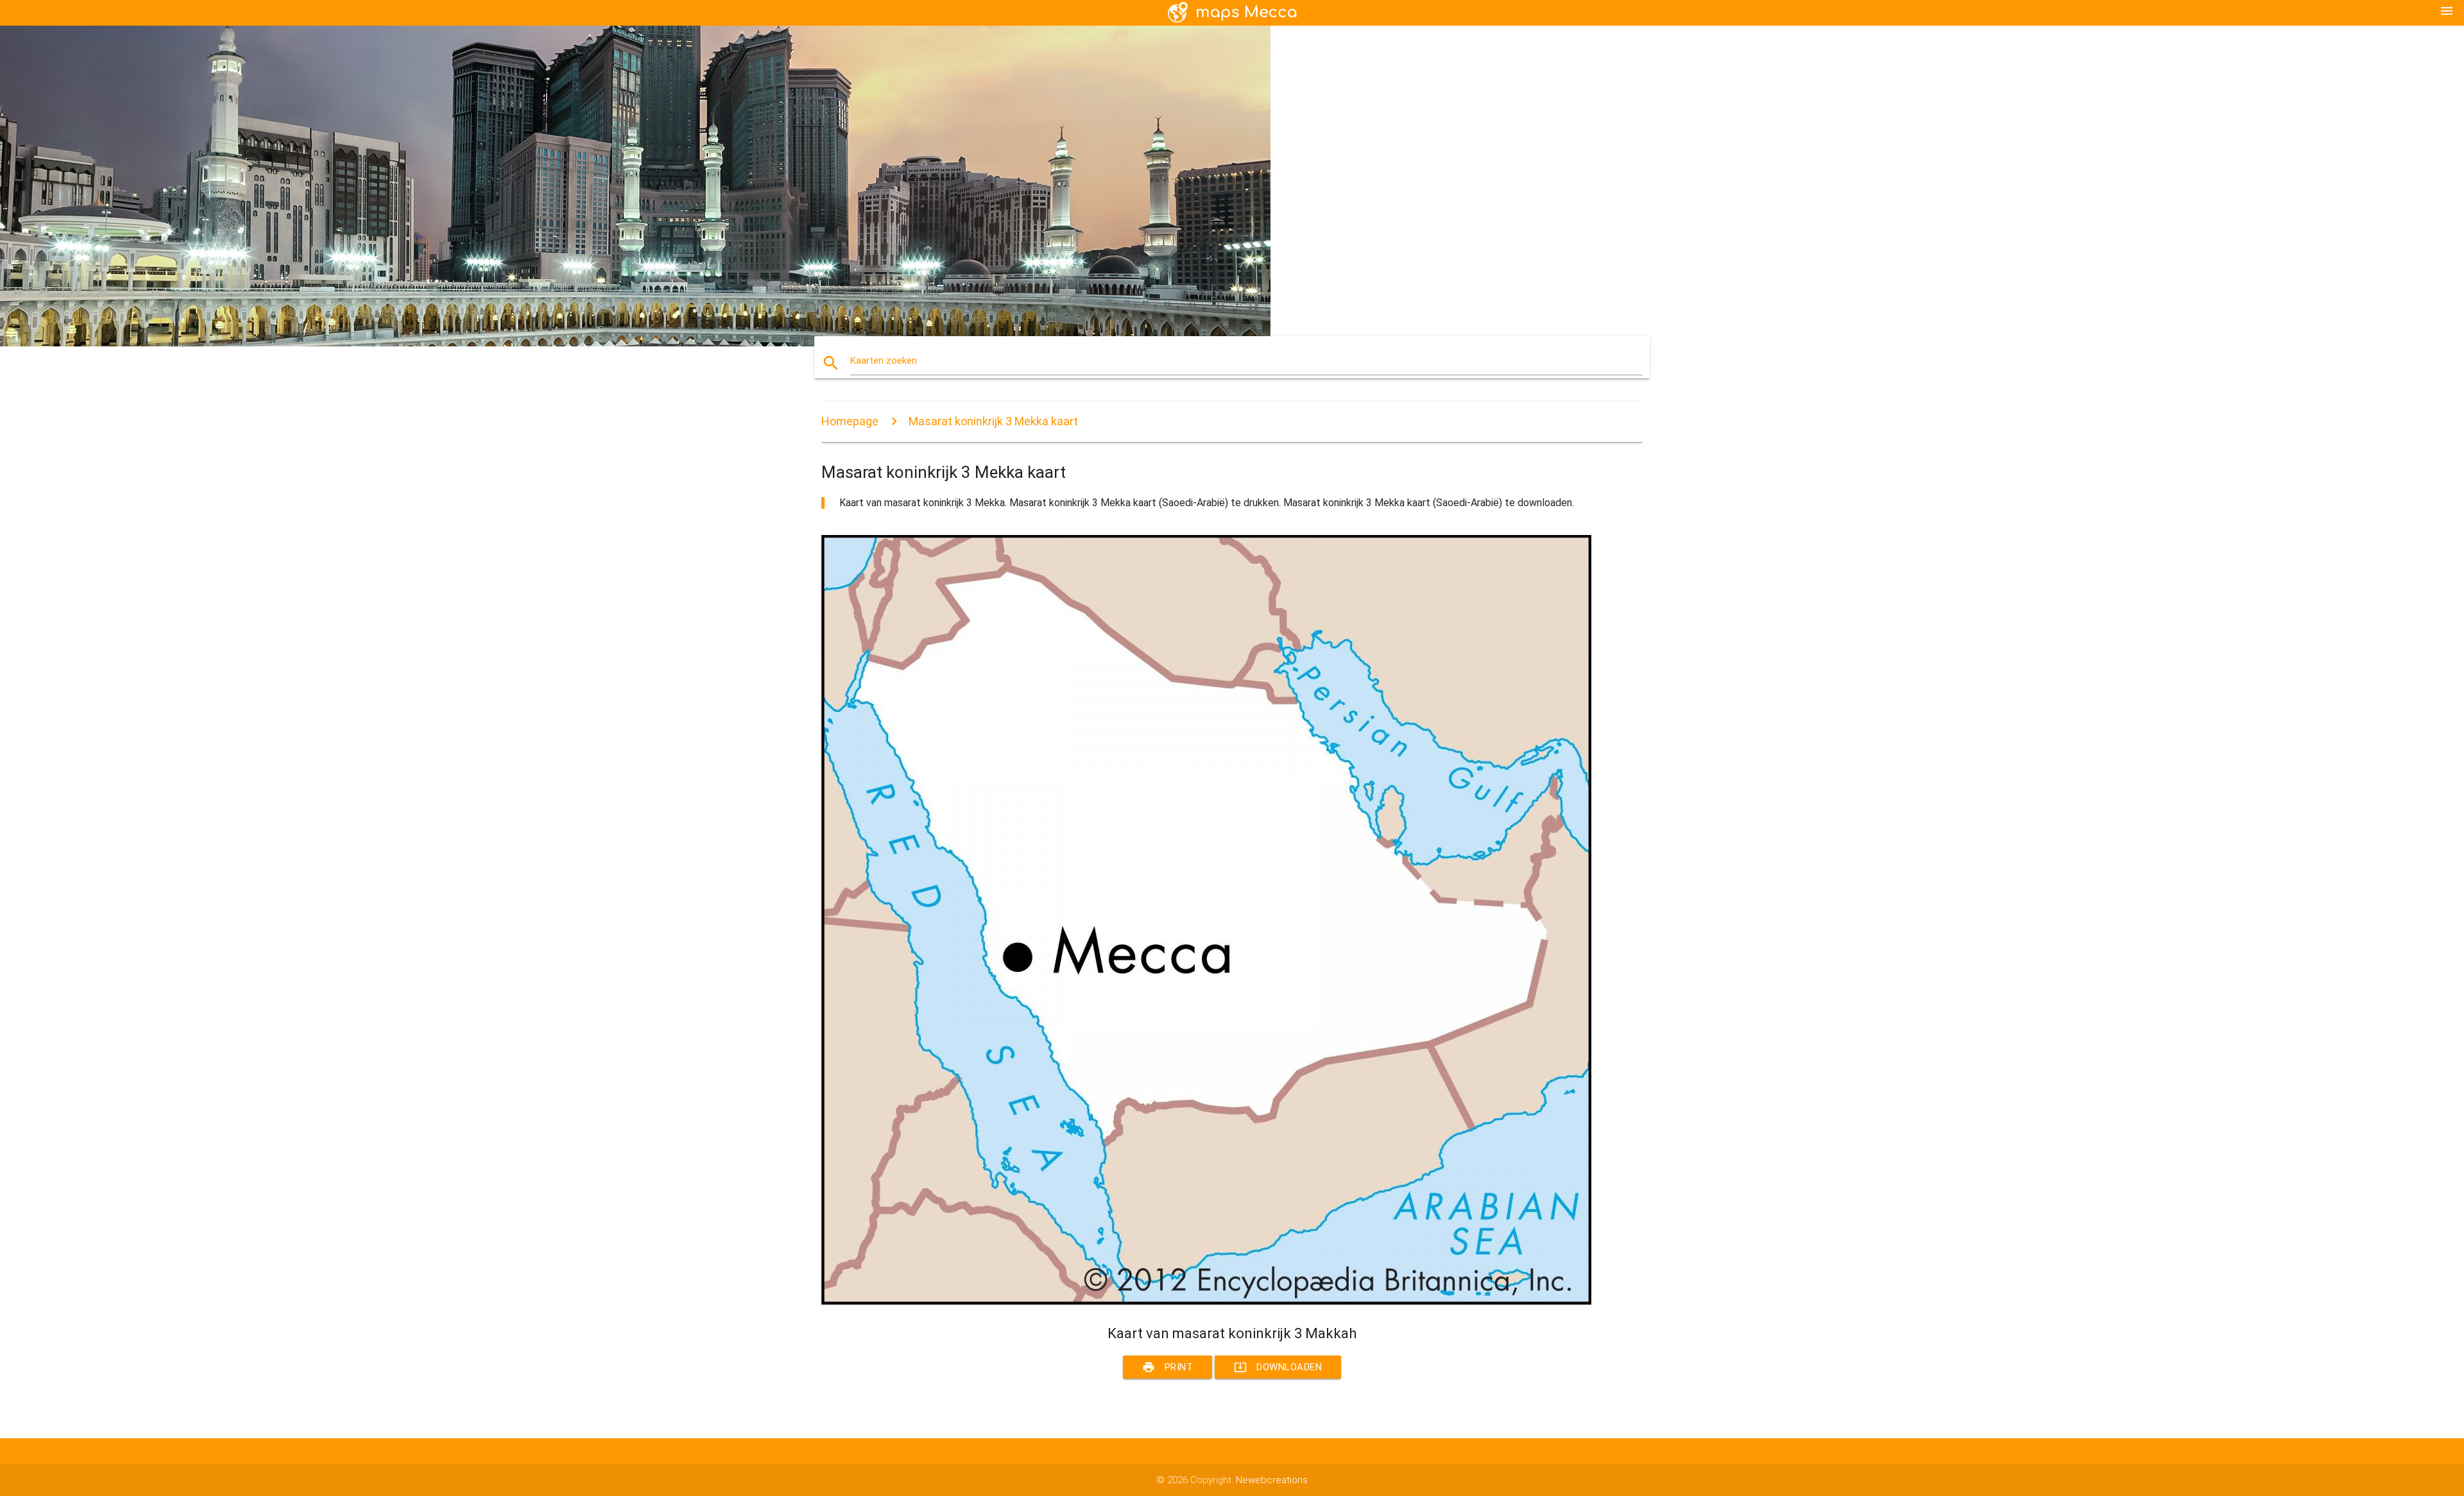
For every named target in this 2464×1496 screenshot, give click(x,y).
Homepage (850, 421)
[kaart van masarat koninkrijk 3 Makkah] (1206, 1302)
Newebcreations (1272, 1480)
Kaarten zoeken (884, 361)
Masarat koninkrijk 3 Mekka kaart (993, 421)
